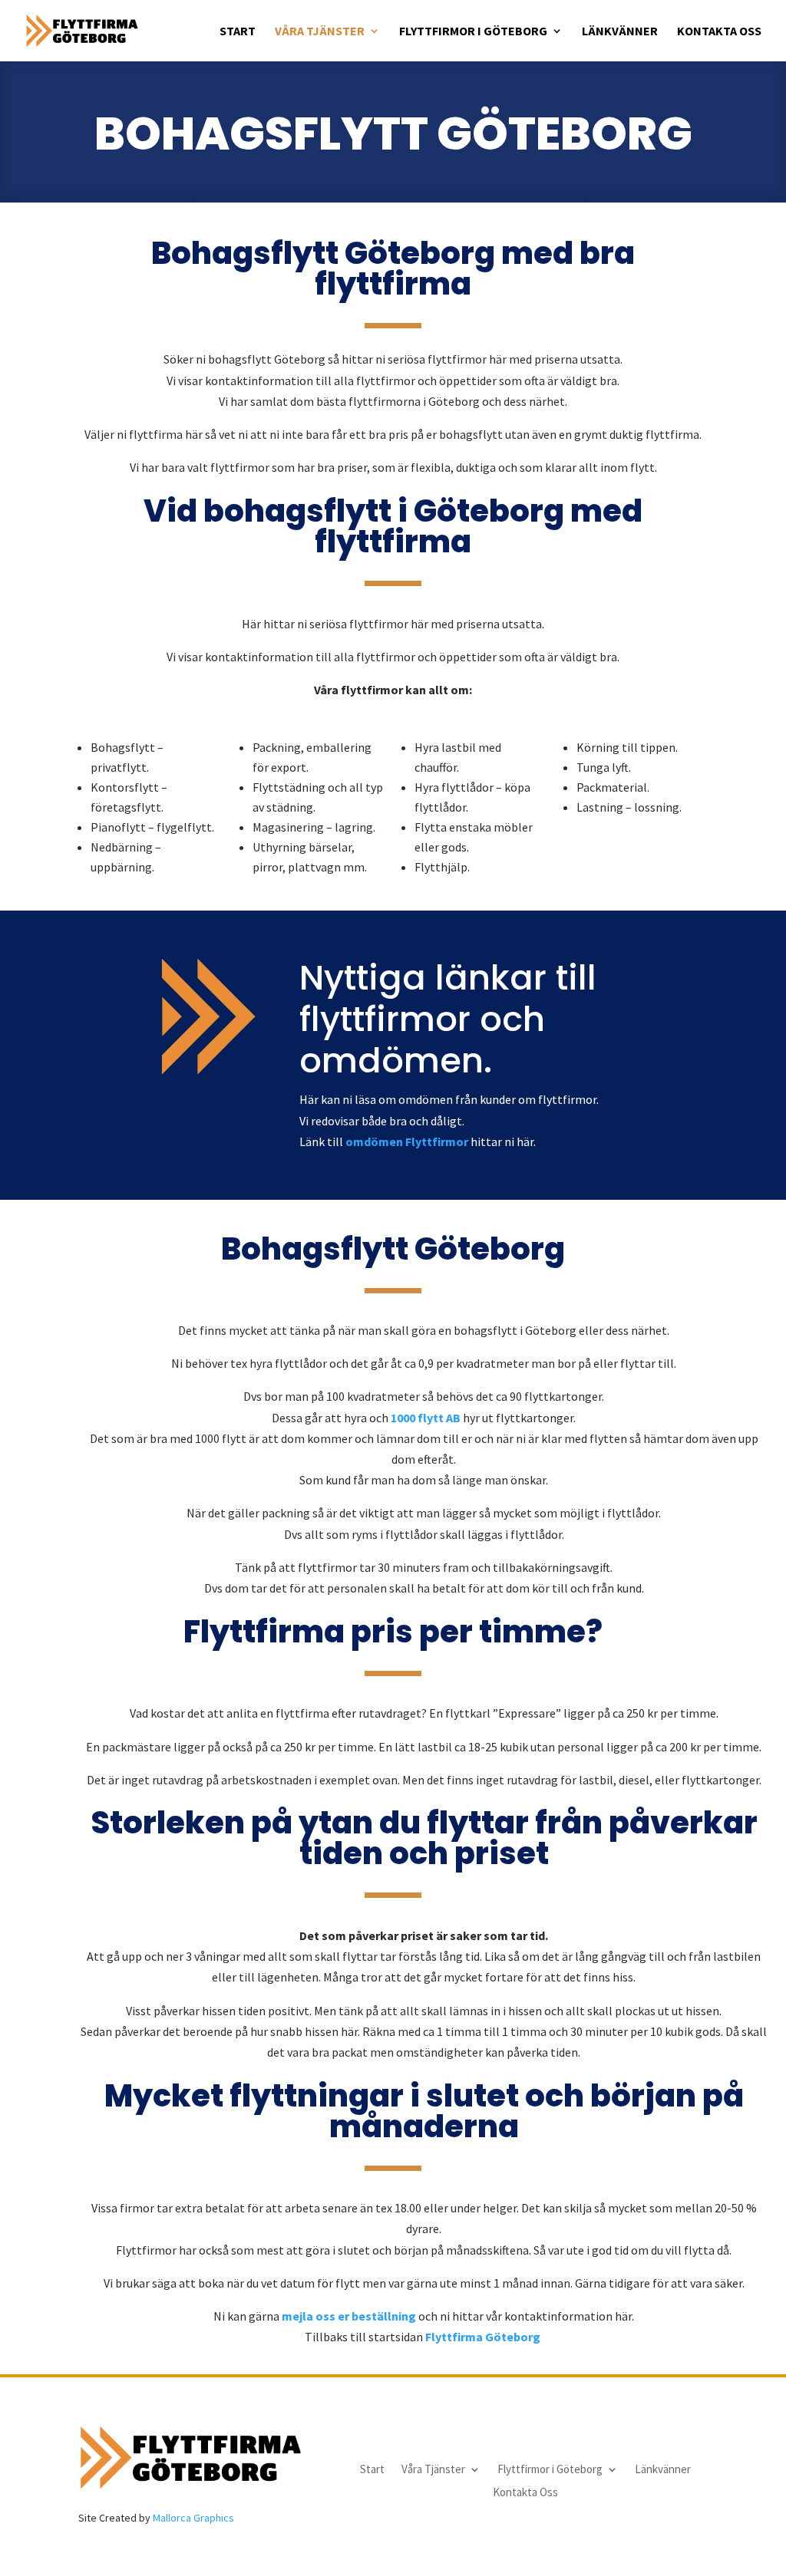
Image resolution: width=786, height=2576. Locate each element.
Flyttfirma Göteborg (484, 2337)
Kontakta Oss (719, 32)
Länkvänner (620, 32)
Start (238, 32)
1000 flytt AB (426, 1418)
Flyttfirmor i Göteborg (473, 32)
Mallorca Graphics (193, 2518)
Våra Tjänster (320, 32)
